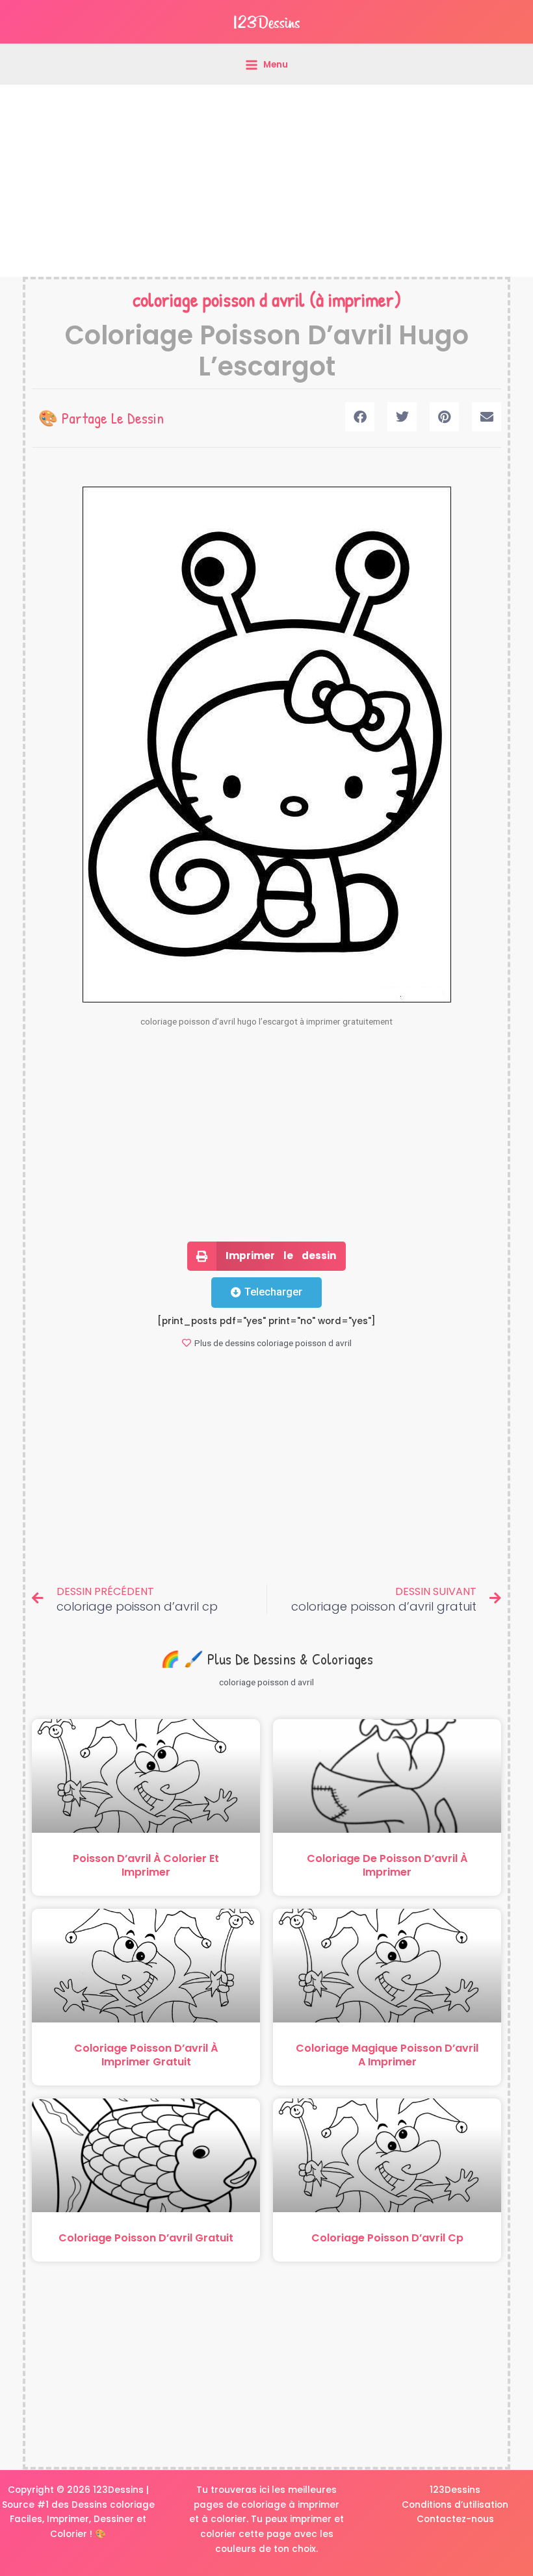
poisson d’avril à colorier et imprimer (146, 1865)
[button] (360, 417)
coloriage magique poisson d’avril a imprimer (387, 2055)
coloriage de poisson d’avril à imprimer (387, 1865)
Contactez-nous (455, 2519)
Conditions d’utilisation (455, 2505)
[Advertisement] (266, 181)
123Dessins (455, 2490)
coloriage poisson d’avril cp (387, 2238)
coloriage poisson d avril (219, 300)
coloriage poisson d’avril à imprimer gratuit (146, 2055)
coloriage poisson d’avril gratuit (146, 2238)
